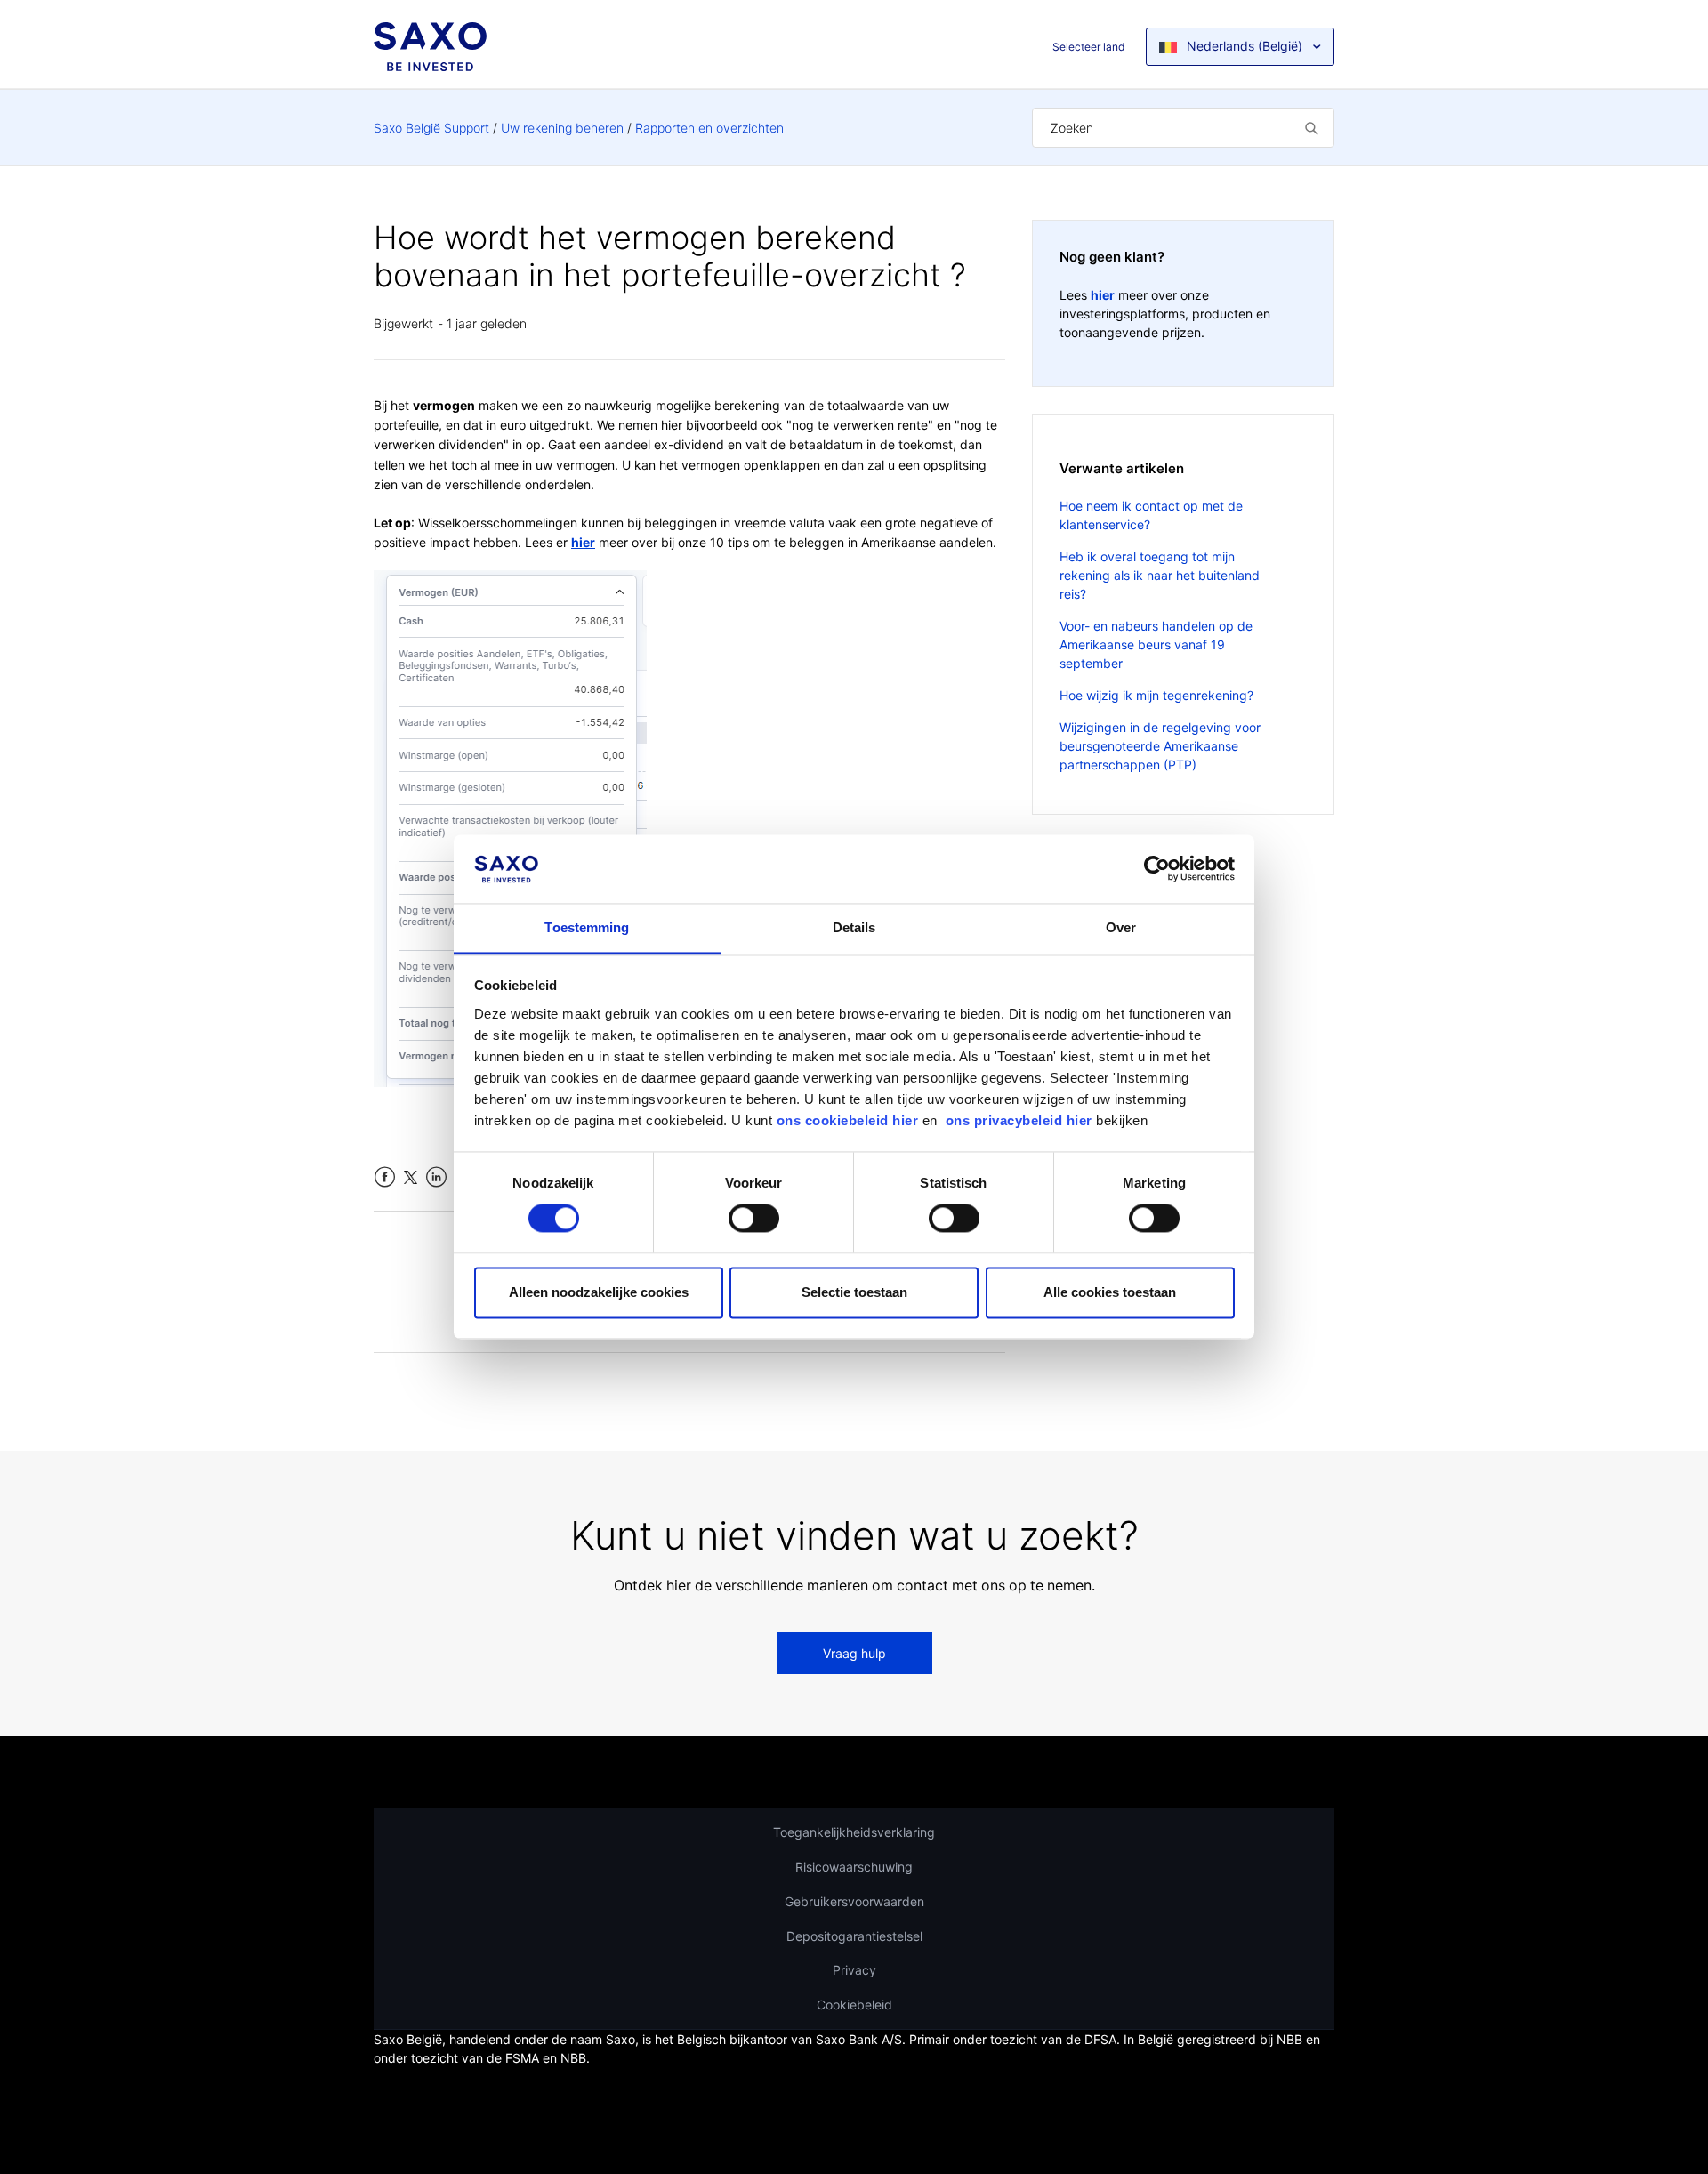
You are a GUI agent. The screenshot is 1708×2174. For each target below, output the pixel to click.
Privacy (854, 1970)
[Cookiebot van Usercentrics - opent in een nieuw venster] (1157, 869)
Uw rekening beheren (562, 128)
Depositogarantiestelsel (854, 1936)
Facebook (385, 1177)
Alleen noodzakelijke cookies (599, 1292)
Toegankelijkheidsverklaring (854, 1832)
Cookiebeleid (854, 2005)
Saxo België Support (431, 128)
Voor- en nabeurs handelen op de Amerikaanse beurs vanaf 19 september (1156, 644)
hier (583, 542)
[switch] (754, 1219)
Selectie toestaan (854, 1292)
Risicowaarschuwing (854, 1867)
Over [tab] (1121, 927)
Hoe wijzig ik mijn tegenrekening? (1156, 695)
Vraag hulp (854, 1653)
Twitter (411, 1177)
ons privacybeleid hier (1021, 1120)
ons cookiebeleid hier (850, 1120)
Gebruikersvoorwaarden (854, 1901)
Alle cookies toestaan (1110, 1292)
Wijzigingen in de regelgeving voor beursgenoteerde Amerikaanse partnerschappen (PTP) (1160, 746)
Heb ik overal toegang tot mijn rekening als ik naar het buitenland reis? (1160, 575)
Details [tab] (854, 927)
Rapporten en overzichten (709, 128)
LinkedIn (436, 1177)
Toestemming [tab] (587, 927)
